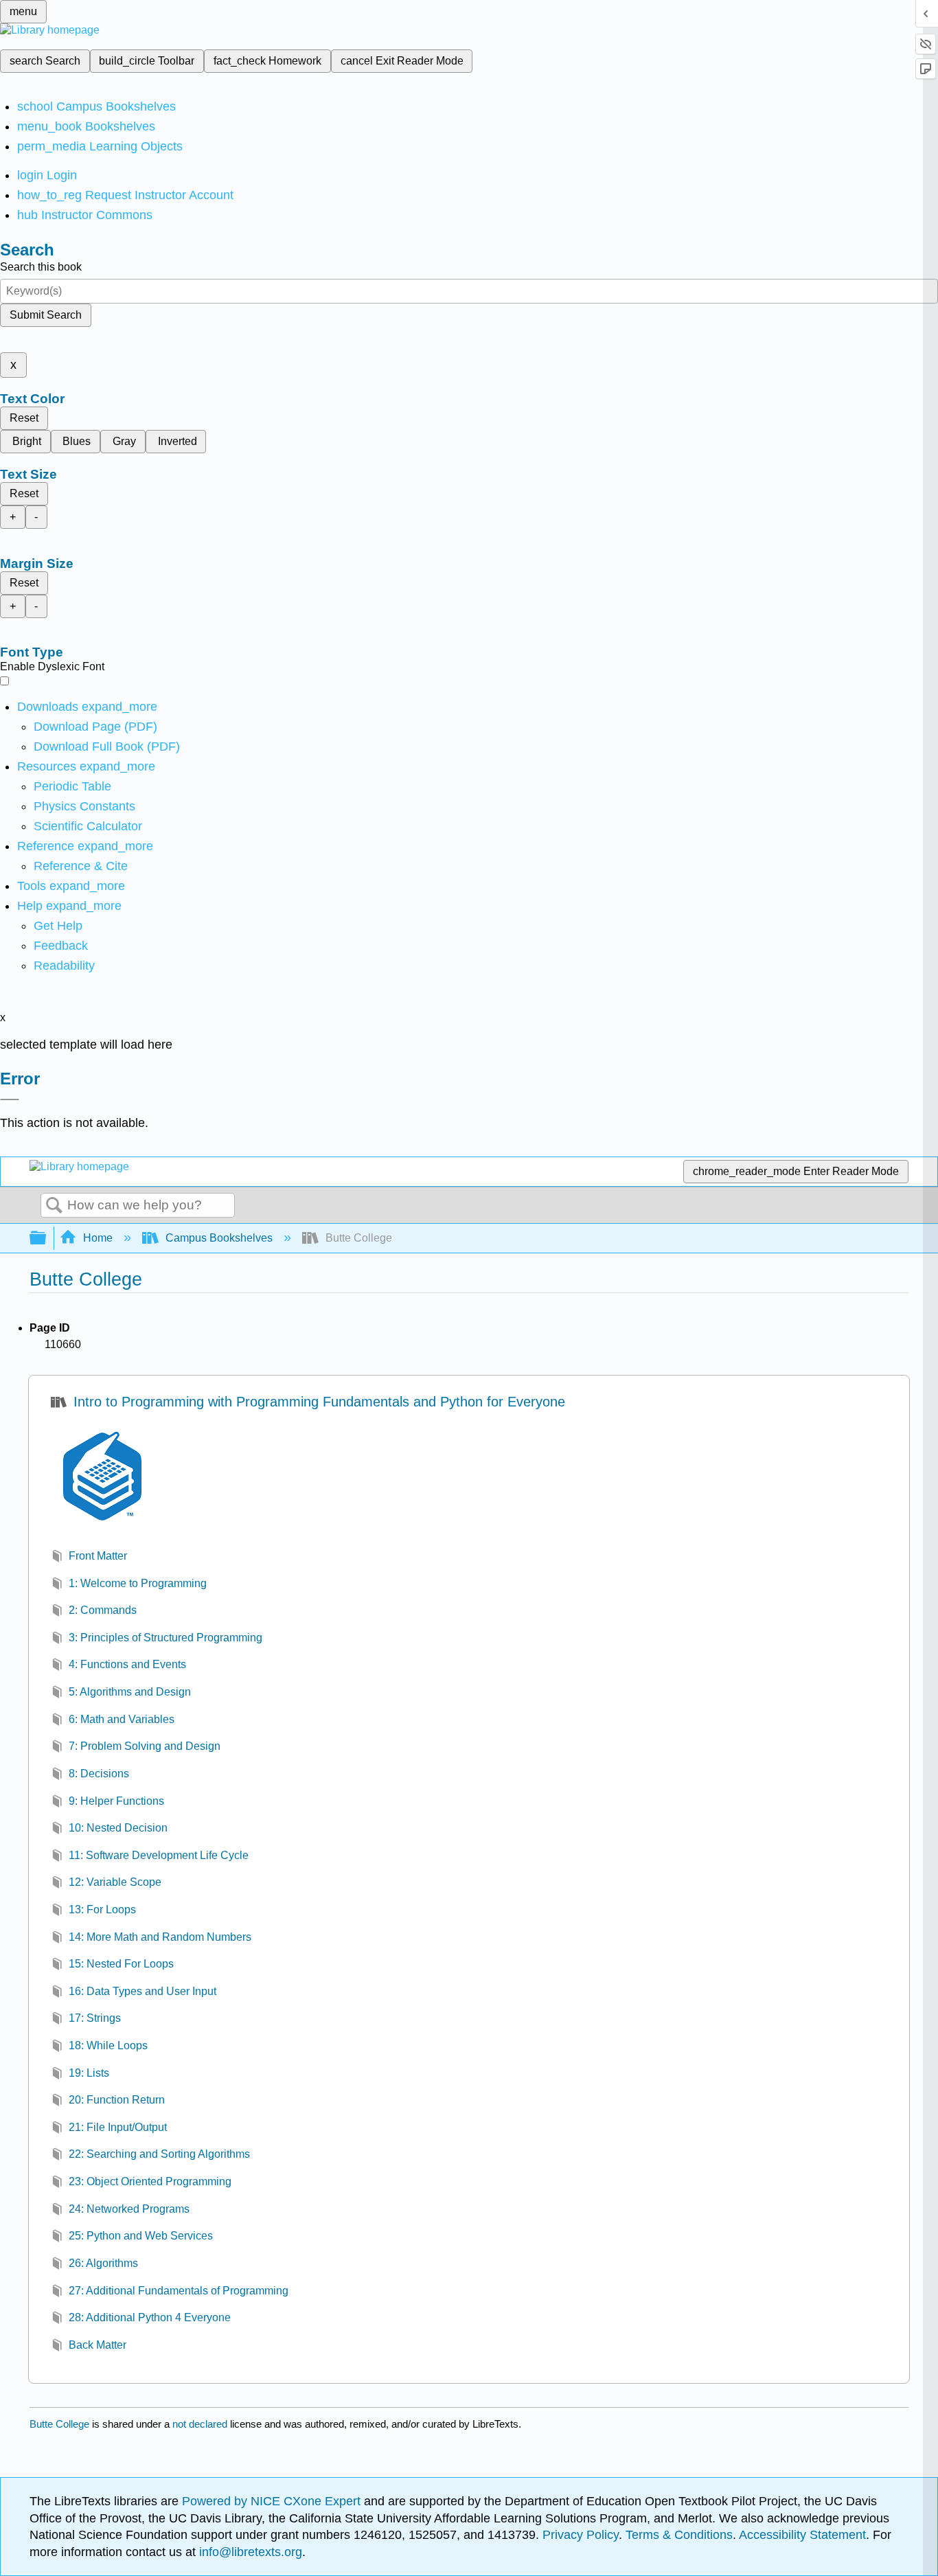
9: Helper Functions (116, 1801)
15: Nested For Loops (121, 1964)
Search (54, 1206)
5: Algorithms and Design (130, 1692)
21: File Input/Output (118, 2127)
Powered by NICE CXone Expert (273, 2501)
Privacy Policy (581, 2535)
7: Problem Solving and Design (145, 1746)
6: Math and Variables (122, 1719)
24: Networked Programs (129, 2209)
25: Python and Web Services (141, 2236)
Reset (24, 418)
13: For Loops (102, 1910)
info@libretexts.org (249, 2552)
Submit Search (46, 315)
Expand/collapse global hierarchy (47, 1239)
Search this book (41, 267)
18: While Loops (108, 2045)
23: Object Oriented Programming (150, 2181)
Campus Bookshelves (219, 1238)
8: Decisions (99, 1774)
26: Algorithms (103, 2263)
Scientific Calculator (88, 826)
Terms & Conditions (679, 2535)
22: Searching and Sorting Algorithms (159, 2154)
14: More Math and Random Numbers (160, 1937)
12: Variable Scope (115, 1882)
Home (98, 1238)
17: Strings (95, 2018)
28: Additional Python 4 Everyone (150, 2317)
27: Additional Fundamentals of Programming (179, 2291)
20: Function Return (117, 2100)
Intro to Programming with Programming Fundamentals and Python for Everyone (319, 1402)
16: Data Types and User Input (142, 1991)
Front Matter (98, 1556)
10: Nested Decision (118, 1828)
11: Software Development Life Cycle (159, 1855)
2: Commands (103, 1610)
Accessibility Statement (802, 2535)
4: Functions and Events (127, 1664)
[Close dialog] (10, 1099)
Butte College (59, 2424)
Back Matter (98, 2345)
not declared (201, 2424)
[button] (61, 946)
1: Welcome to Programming (138, 1583)
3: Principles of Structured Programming (165, 1638)
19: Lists (89, 2073)
